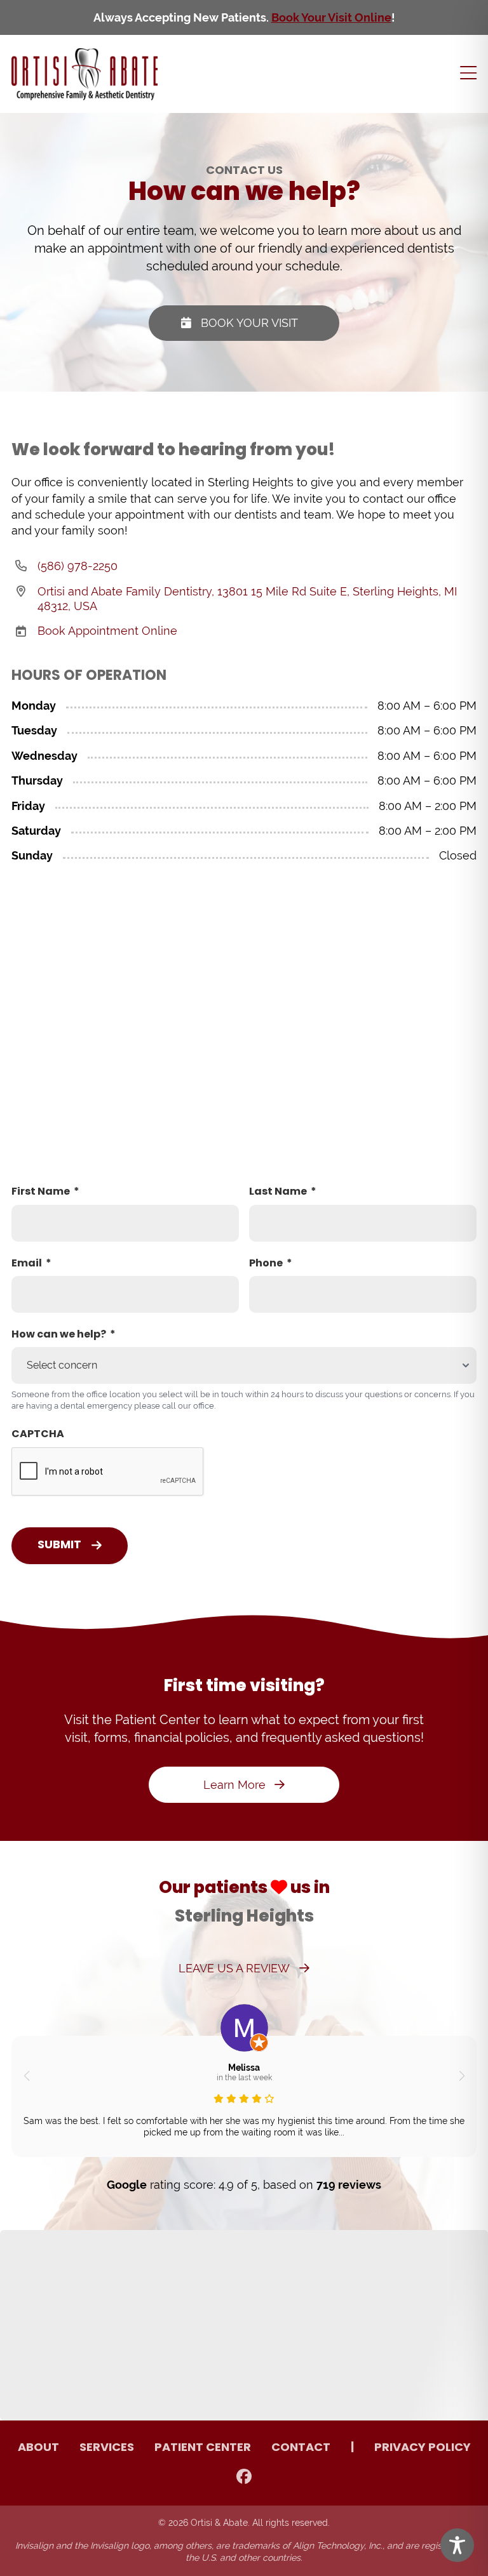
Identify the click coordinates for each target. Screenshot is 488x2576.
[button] (26, 2076)
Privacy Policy (423, 2448)
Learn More (234, 1785)
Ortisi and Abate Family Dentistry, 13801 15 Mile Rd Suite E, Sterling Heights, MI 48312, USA (247, 599)
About (38, 2448)
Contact (301, 2448)
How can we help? (59, 1335)
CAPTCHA (38, 1435)
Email (27, 1264)
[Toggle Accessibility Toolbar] (457, 2545)
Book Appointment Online (107, 631)
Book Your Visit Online (331, 17)
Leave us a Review (234, 1968)
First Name (41, 1192)
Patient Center (203, 2448)
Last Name (278, 1192)
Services (107, 2448)
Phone (266, 1264)
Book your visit (249, 323)
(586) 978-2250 (78, 566)
